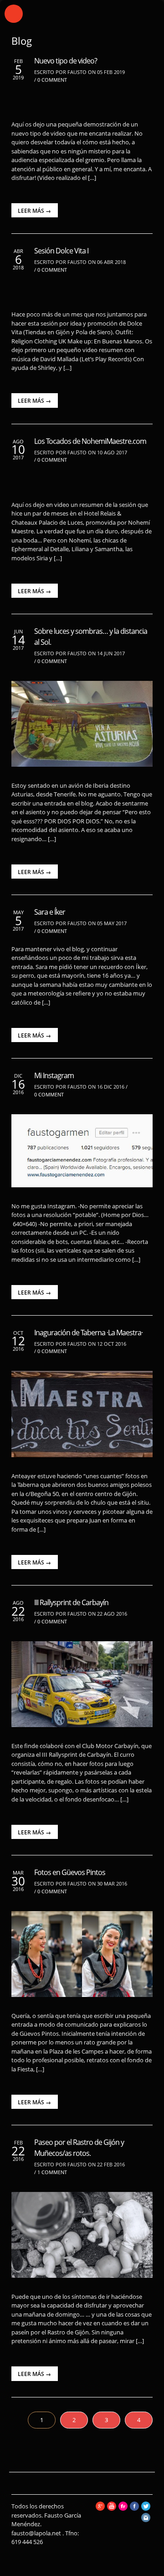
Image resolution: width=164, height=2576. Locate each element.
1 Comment (52, 2172)
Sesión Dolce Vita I (61, 251)
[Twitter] (146, 2508)
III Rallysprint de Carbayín (71, 1602)
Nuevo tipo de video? (66, 61)
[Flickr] (123, 2508)
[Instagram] (146, 2520)
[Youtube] (112, 2508)
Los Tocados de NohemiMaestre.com (90, 441)
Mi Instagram (54, 1075)
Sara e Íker (50, 912)
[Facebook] (134, 2508)
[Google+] (100, 2508)
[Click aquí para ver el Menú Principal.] (14, 14)
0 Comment (52, 80)
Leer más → (34, 211)
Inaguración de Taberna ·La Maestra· (88, 1333)
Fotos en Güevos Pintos (70, 1872)
